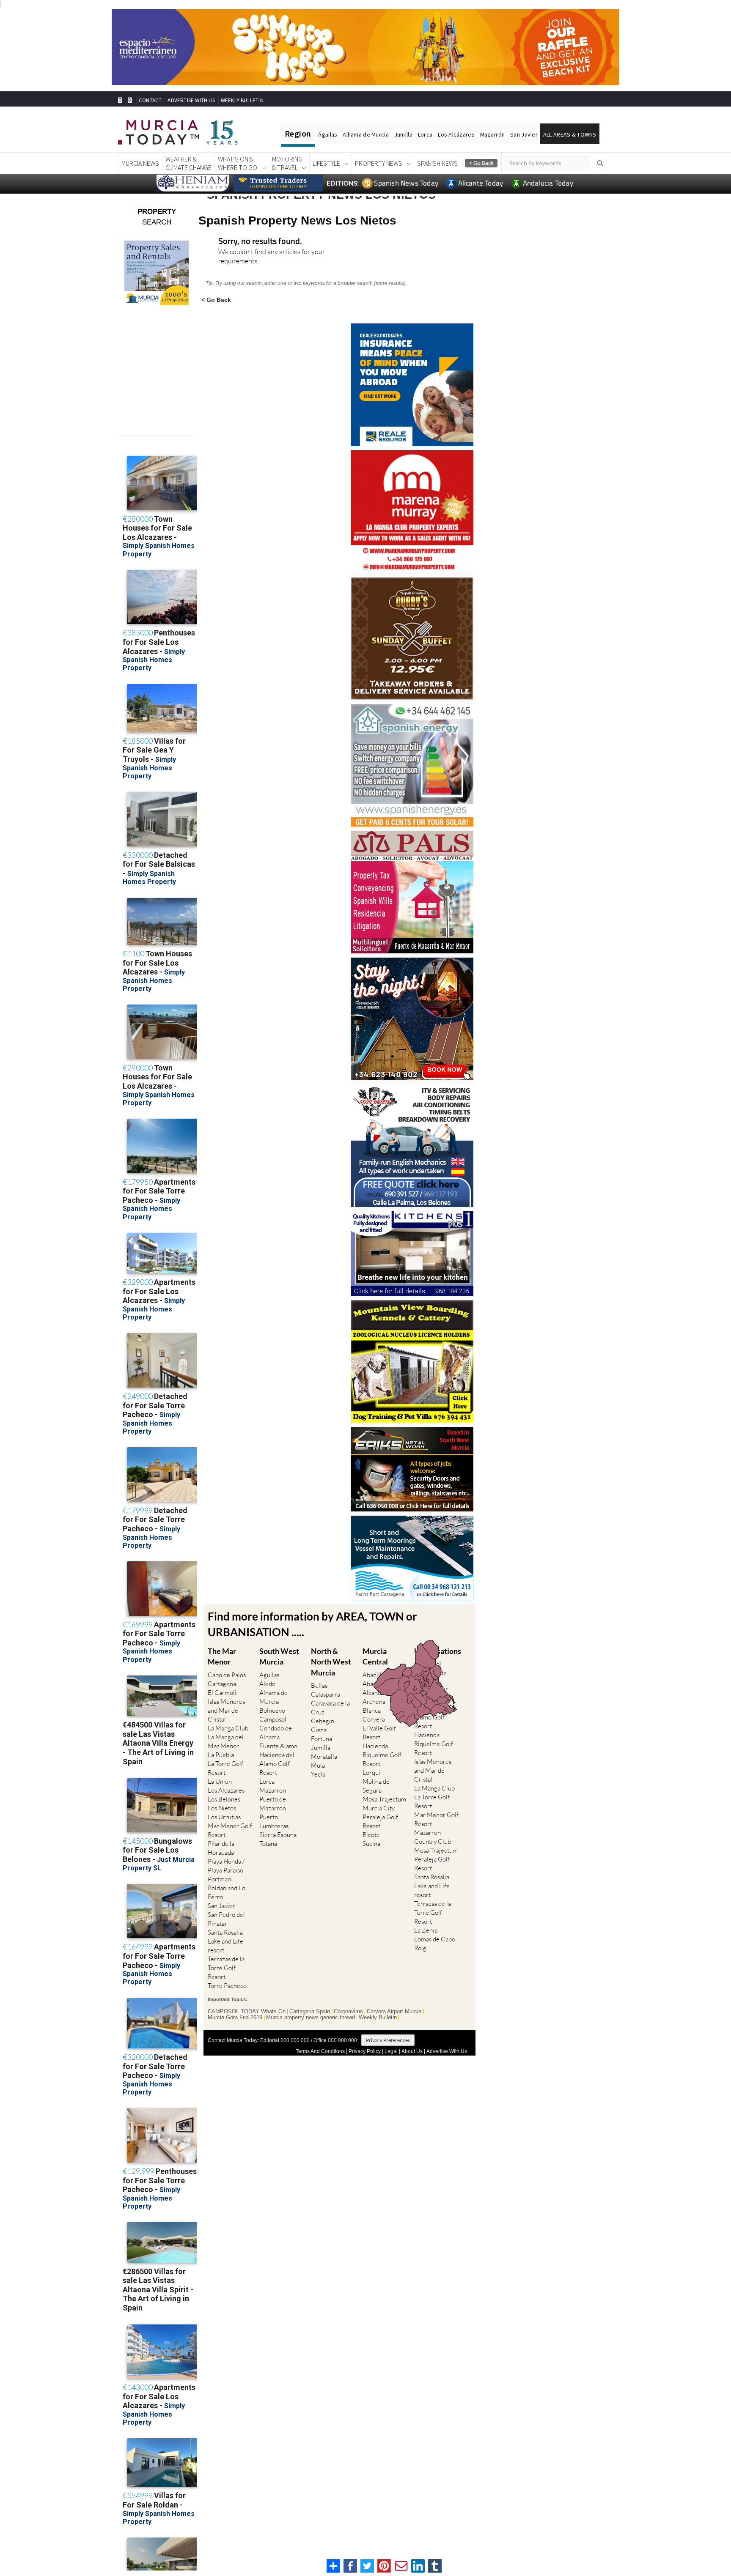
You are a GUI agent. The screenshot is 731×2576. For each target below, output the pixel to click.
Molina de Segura (376, 1786)
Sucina (371, 1844)
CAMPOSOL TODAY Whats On (247, 2012)
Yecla (318, 1774)
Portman (219, 1879)
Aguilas (269, 1675)
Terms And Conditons (320, 2051)
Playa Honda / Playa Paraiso (226, 1866)
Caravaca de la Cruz (330, 1708)
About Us (412, 2051)
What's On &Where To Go (238, 163)
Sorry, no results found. (260, 242)
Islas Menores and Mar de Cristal (226, 1710)
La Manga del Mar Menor (226, 1741)
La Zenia (426, 1930)
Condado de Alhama (276, 1733)
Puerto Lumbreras (274, 1821)
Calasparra (326, 1694)
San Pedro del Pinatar (226, 1919)
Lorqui (371, 1773)
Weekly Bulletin (378, 2018)
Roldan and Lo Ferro (227, 1892)
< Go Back (216, 300)
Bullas (319, 1685)
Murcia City (379, 1808)
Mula (318, 1765)
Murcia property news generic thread (311, 2018)
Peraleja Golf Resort (380, 1821)
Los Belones (224, 1799)
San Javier (524, 134)
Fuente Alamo (278, 1746)
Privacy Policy (365, 2051)
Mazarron (273, 1790)
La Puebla (221, 1755)
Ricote (371, 1835)
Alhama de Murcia (365, 134)
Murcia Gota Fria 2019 (235, 2018)
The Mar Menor (222, 1656)
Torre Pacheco (227, 1986)
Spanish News (437, 163)
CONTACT (150, 100)
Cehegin (323, 1721)
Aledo (267, 1684)
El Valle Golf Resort (379, 1733)
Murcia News (140, 163)
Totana (268, 1844)
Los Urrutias (224, 1817)
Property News (379, 163)
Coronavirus (348, 2012)
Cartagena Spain (310, 2012)
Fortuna (322, 1739)
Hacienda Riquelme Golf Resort (382, 1755)
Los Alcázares (456, 134)
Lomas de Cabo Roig (435, 1944)
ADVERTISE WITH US (191, 100)
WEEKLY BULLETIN (242, 100)
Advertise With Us (447, 2051)
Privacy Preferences (388, 2040)
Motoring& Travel (287, 163)
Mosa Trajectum (384, 1799)
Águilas (328, 134)
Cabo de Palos (227, 1675)
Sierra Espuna (278, 1835)
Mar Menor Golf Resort (230, 1830)
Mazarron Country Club (433, 1837)
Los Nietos (222, 1808)
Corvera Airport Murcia (394, 2012)
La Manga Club (228, 1728)
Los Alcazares (226, 1790)
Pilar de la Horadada (221, 1848)
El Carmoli (222, 1693)
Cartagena (222, 1684)
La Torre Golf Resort (225, 1768)
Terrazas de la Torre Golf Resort (226, 1968)
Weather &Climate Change (188, 163)
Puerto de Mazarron (273, 1804)
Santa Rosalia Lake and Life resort (225, 1941)
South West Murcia (279, 1656)
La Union (220, 1781)
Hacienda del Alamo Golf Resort (277, 1764)
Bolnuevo (272, 1710)
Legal (391, 2051)
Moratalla (324, 1756)
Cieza (319, 1730)
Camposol (273, 1719)
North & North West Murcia (331, 1662)
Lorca (425, 134)
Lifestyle (326, 163)
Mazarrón (492, 134)
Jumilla (403, 134)
